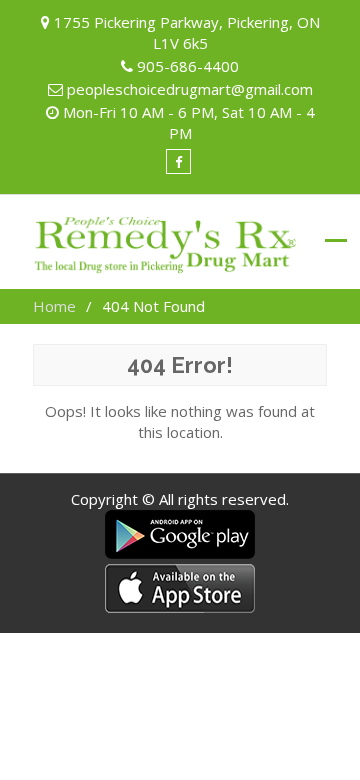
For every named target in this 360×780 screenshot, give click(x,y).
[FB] (178, 161)
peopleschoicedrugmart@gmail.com (190, 89)
